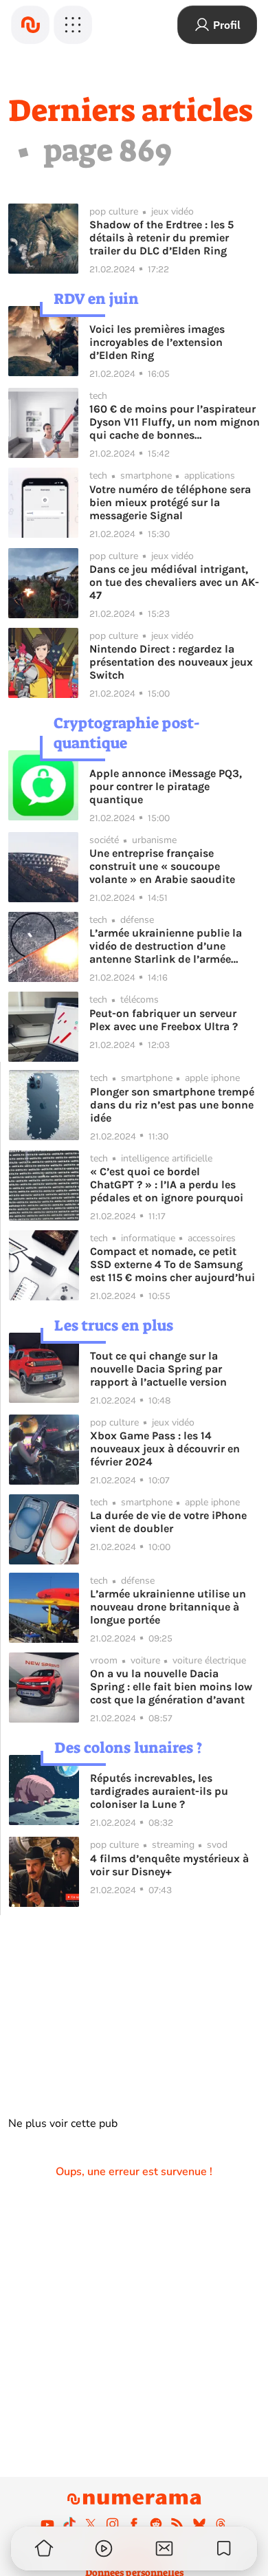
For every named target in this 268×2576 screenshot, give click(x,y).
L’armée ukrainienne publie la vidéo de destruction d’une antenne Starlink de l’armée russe (166, 946)
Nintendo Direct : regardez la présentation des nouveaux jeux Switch (171, 662)
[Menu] (73, 25)
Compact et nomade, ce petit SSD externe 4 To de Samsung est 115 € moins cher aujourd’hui (172, 1264)
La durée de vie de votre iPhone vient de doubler (168, 1522)
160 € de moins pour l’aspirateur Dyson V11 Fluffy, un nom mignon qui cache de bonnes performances (175, 422)
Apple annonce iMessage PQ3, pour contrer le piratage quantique (166, 786)
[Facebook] (134, 2524)
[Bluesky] (199, 2524)
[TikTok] (69, 2524)
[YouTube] (47, 2524)
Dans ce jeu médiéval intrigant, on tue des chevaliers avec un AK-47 (174, 582)
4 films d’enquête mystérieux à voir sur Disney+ (169, 1865)
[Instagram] (113, 2524)
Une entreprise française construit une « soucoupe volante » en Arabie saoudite (162, 866)
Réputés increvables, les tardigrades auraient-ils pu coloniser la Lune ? (159, 1791)
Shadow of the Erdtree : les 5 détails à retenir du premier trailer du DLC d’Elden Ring (161, 238)
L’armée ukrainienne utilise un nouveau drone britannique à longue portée (168, 1607)
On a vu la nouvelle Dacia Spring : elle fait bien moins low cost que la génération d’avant (171, 1687)
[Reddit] (156, 2524)
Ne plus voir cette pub (63, 2124)
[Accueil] (30, 25)
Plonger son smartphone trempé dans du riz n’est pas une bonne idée (172, 1105)
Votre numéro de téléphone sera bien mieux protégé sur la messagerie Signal (170, 502)
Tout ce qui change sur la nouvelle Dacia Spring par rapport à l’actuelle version (158, 1369)
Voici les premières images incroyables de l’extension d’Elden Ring (157, 342)
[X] (91, 2524)
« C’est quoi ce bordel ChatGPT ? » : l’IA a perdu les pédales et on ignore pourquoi (167, 1185)
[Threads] (221, 2524)
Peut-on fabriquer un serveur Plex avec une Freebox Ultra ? (164, 1020)
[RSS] (177, 2524)
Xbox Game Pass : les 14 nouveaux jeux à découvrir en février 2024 (165, 1449)
